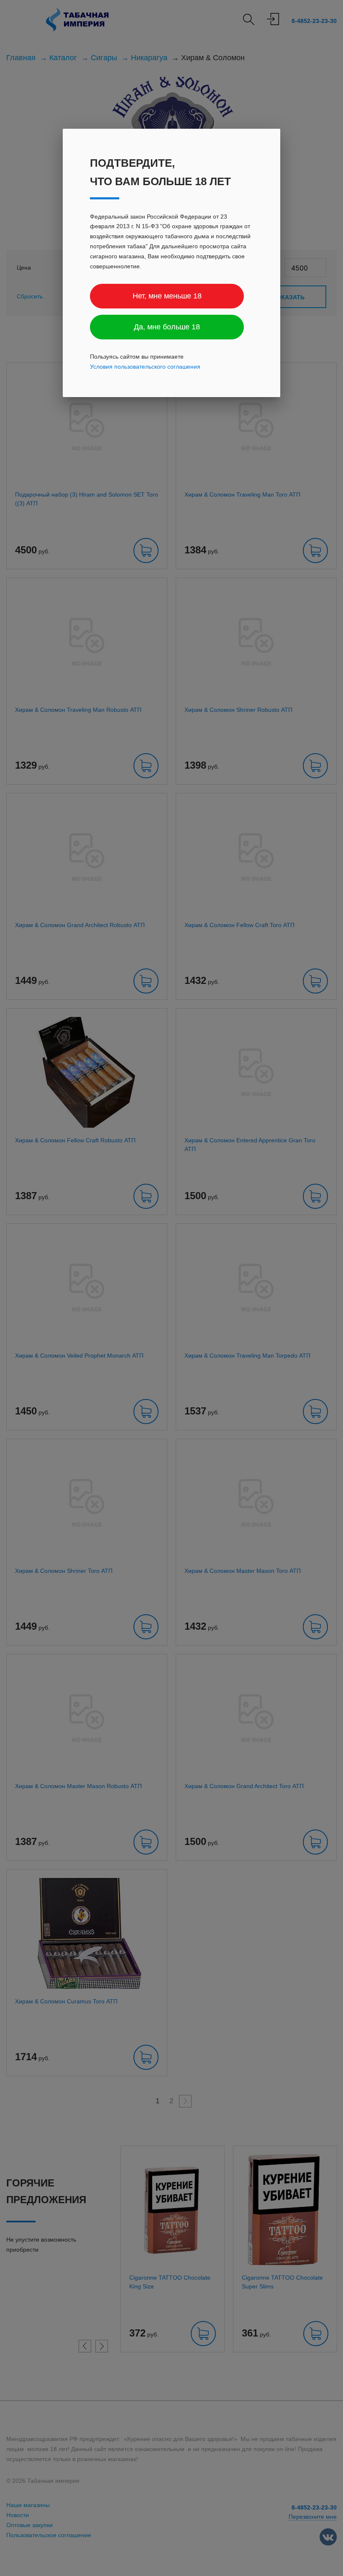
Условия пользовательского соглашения (145, 367)
